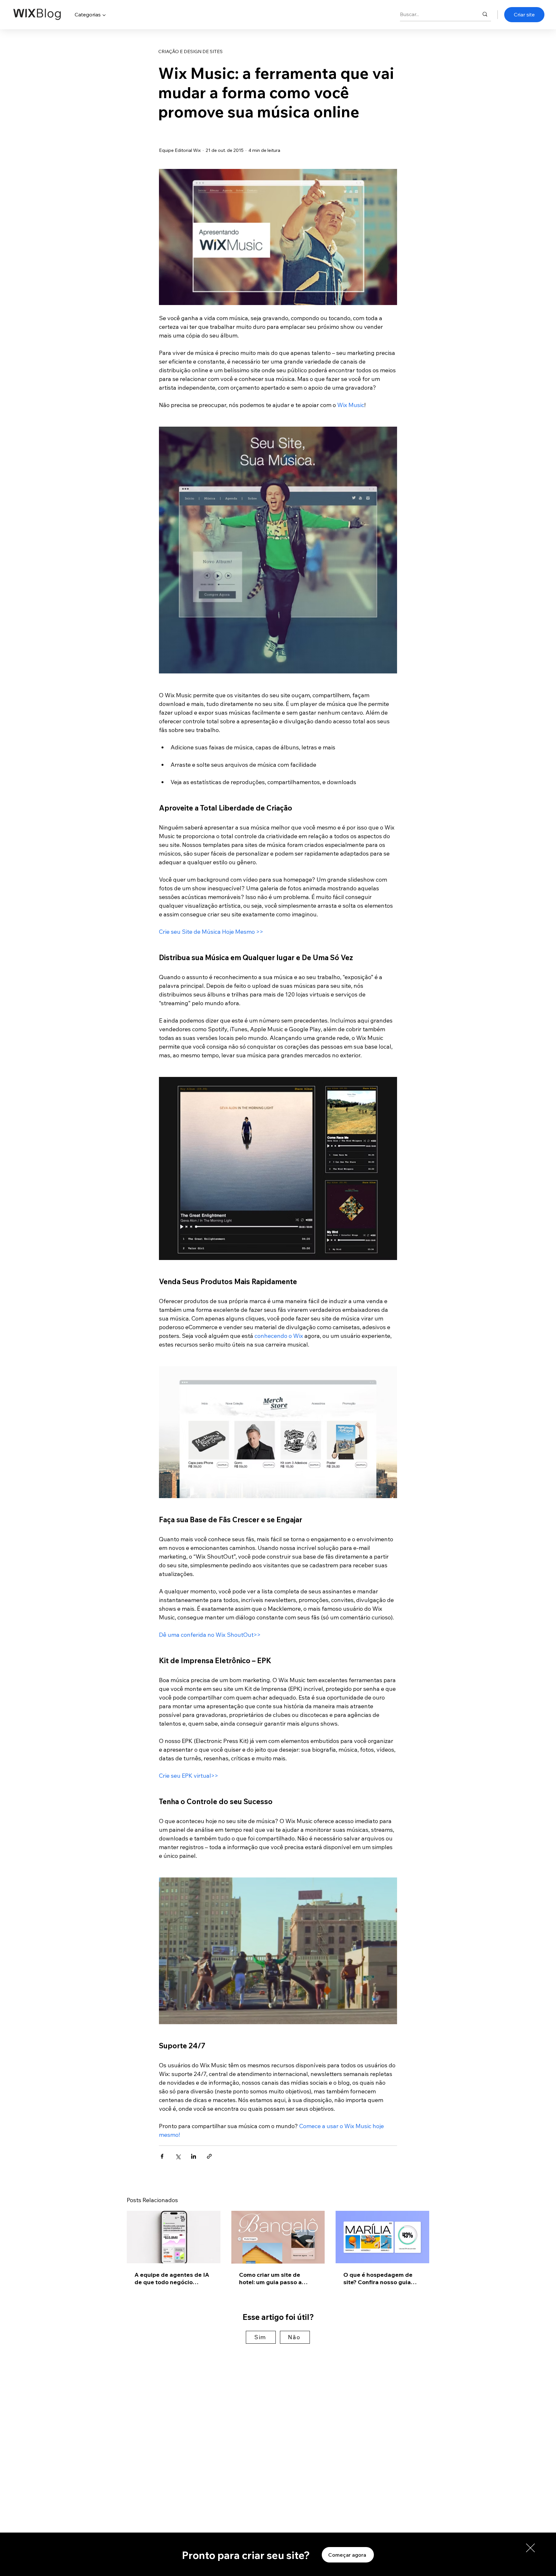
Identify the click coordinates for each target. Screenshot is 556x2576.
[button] (530, 2548)
